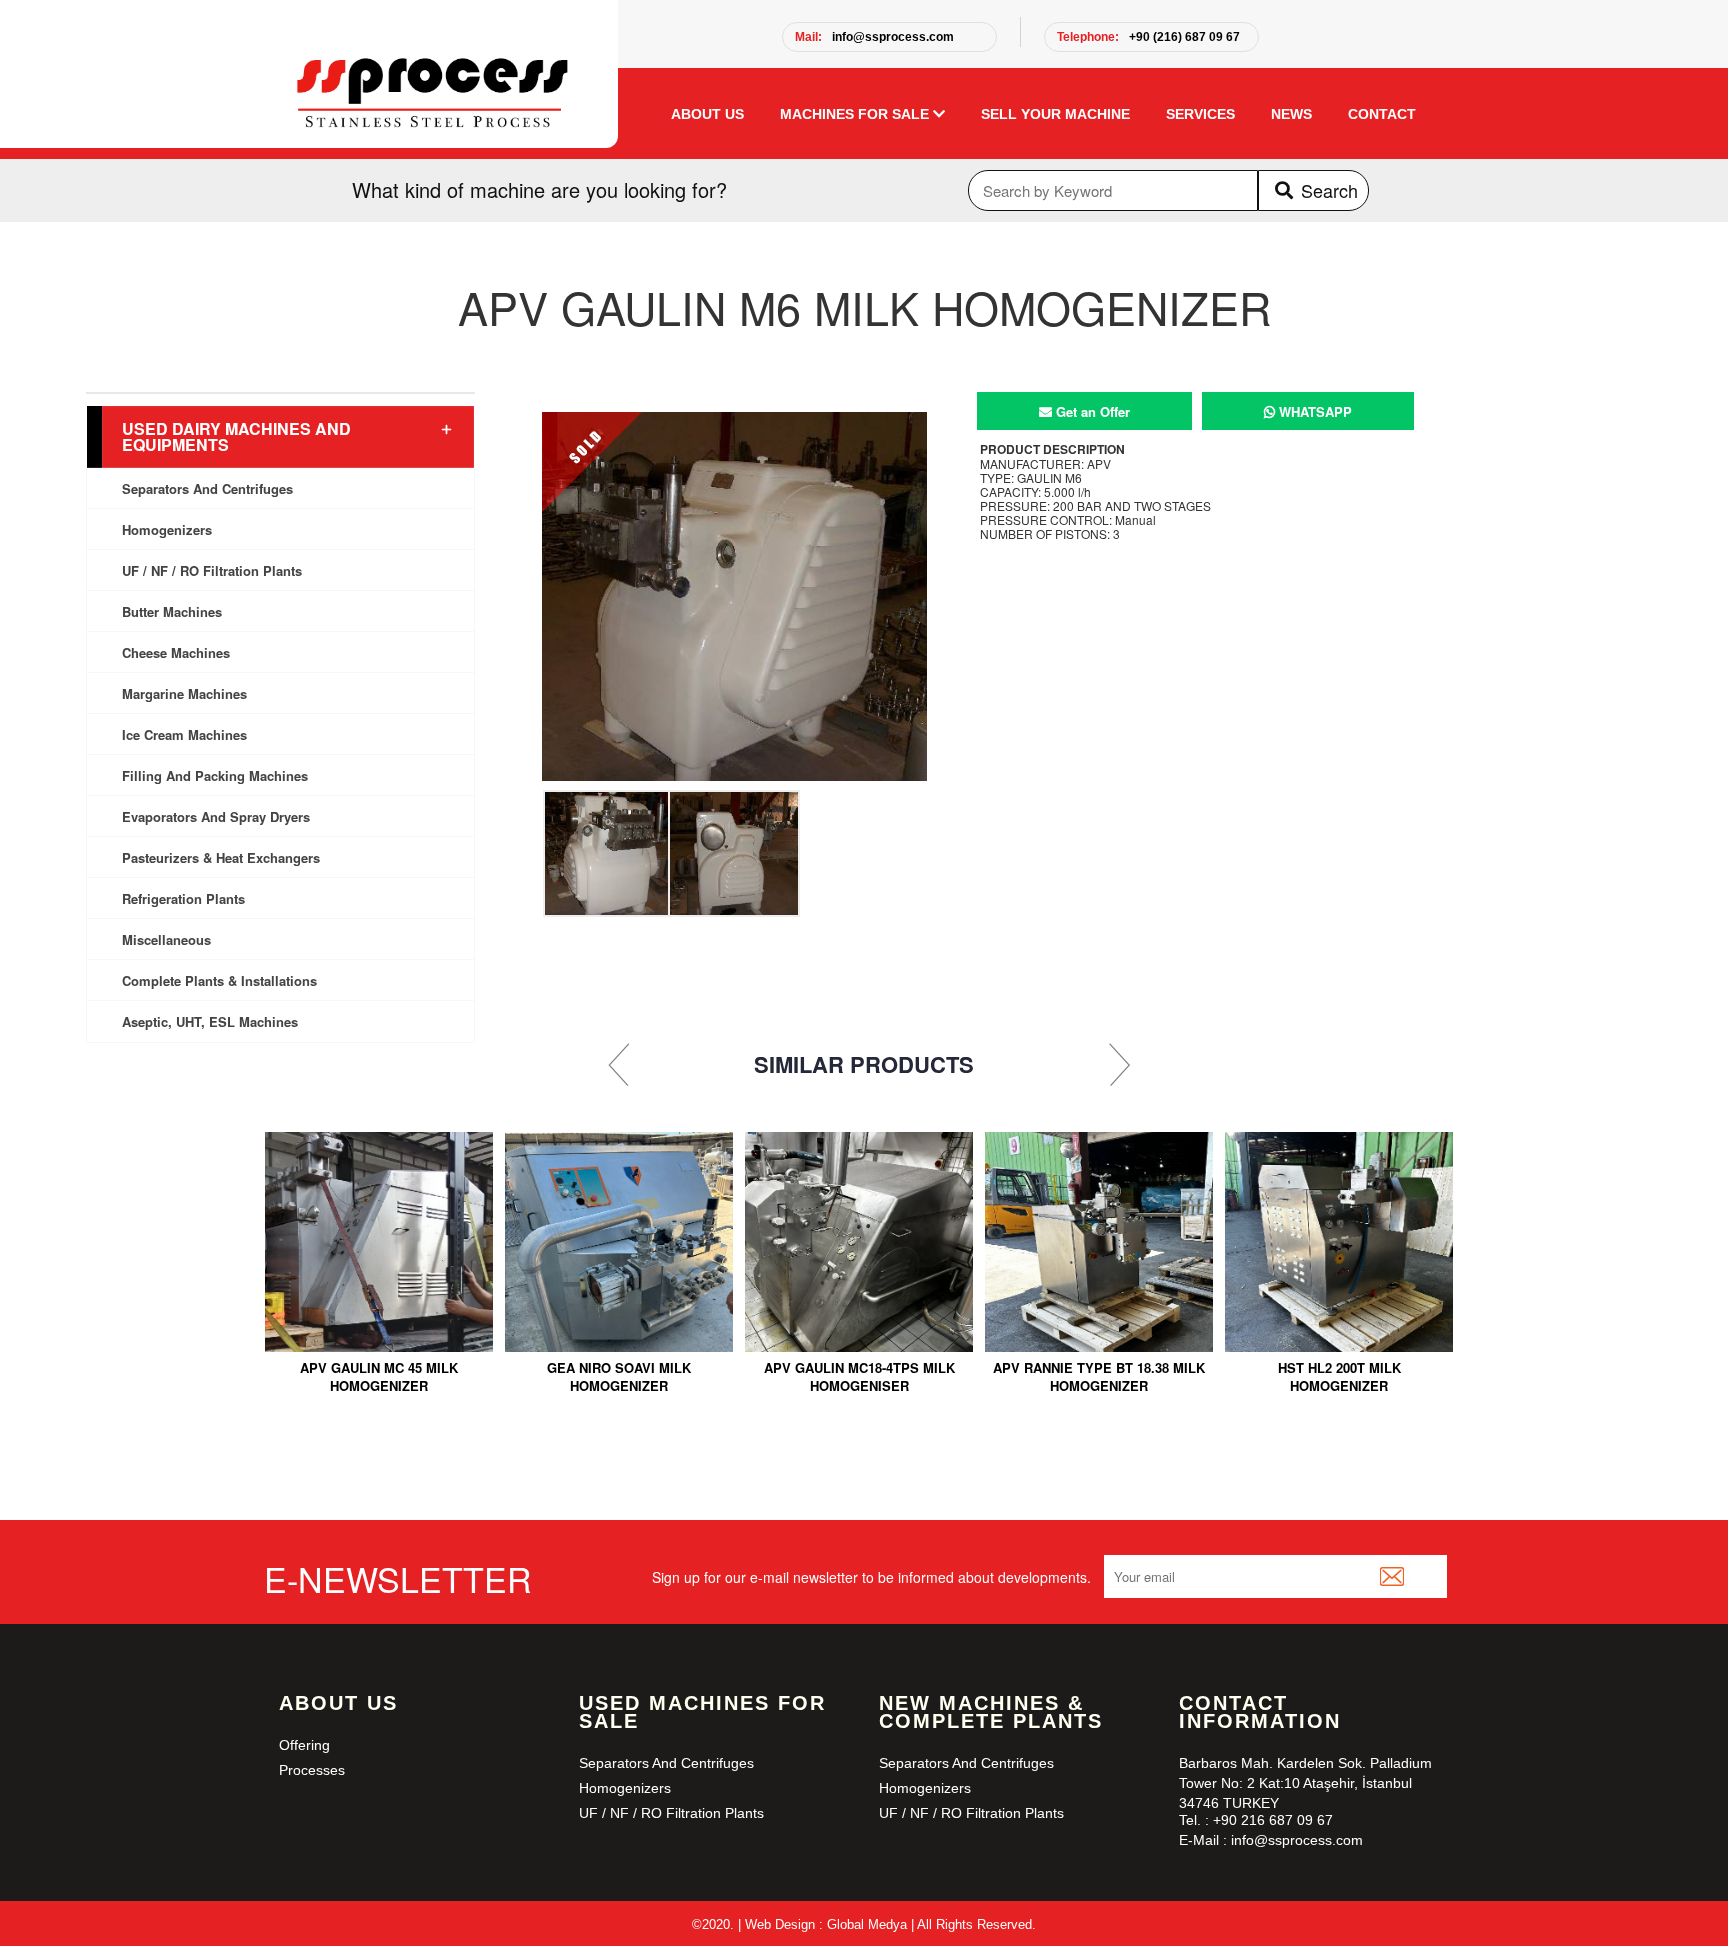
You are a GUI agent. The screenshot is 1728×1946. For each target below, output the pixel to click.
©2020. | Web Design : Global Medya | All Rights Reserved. (864, 1924)
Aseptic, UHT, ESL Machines (210, 1021)
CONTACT (1382, 114)
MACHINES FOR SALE (856, 114)
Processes (312, 1770)
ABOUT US (707, 114)
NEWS (1291, 114)
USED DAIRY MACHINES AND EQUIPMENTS (236, 436)
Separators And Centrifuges (207, 488)
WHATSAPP (1313, 411)
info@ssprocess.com (874, 37)
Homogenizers (167, 529)
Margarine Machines (184, 693)
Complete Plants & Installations (219, 980)
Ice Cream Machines (184, 734)
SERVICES (1200, 114)
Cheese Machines (176, 652)
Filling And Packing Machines (215, 775)
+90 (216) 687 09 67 (1148, 37)
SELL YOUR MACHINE (1055, 114)
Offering (304, 1745)
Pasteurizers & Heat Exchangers (221, 857)
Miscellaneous (166, 939)
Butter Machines (172, 611)
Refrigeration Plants (183, 898)
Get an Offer (1091, 411)
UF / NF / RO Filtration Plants (212, 570)
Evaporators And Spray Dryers (216, 816)
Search (1329, 190)
